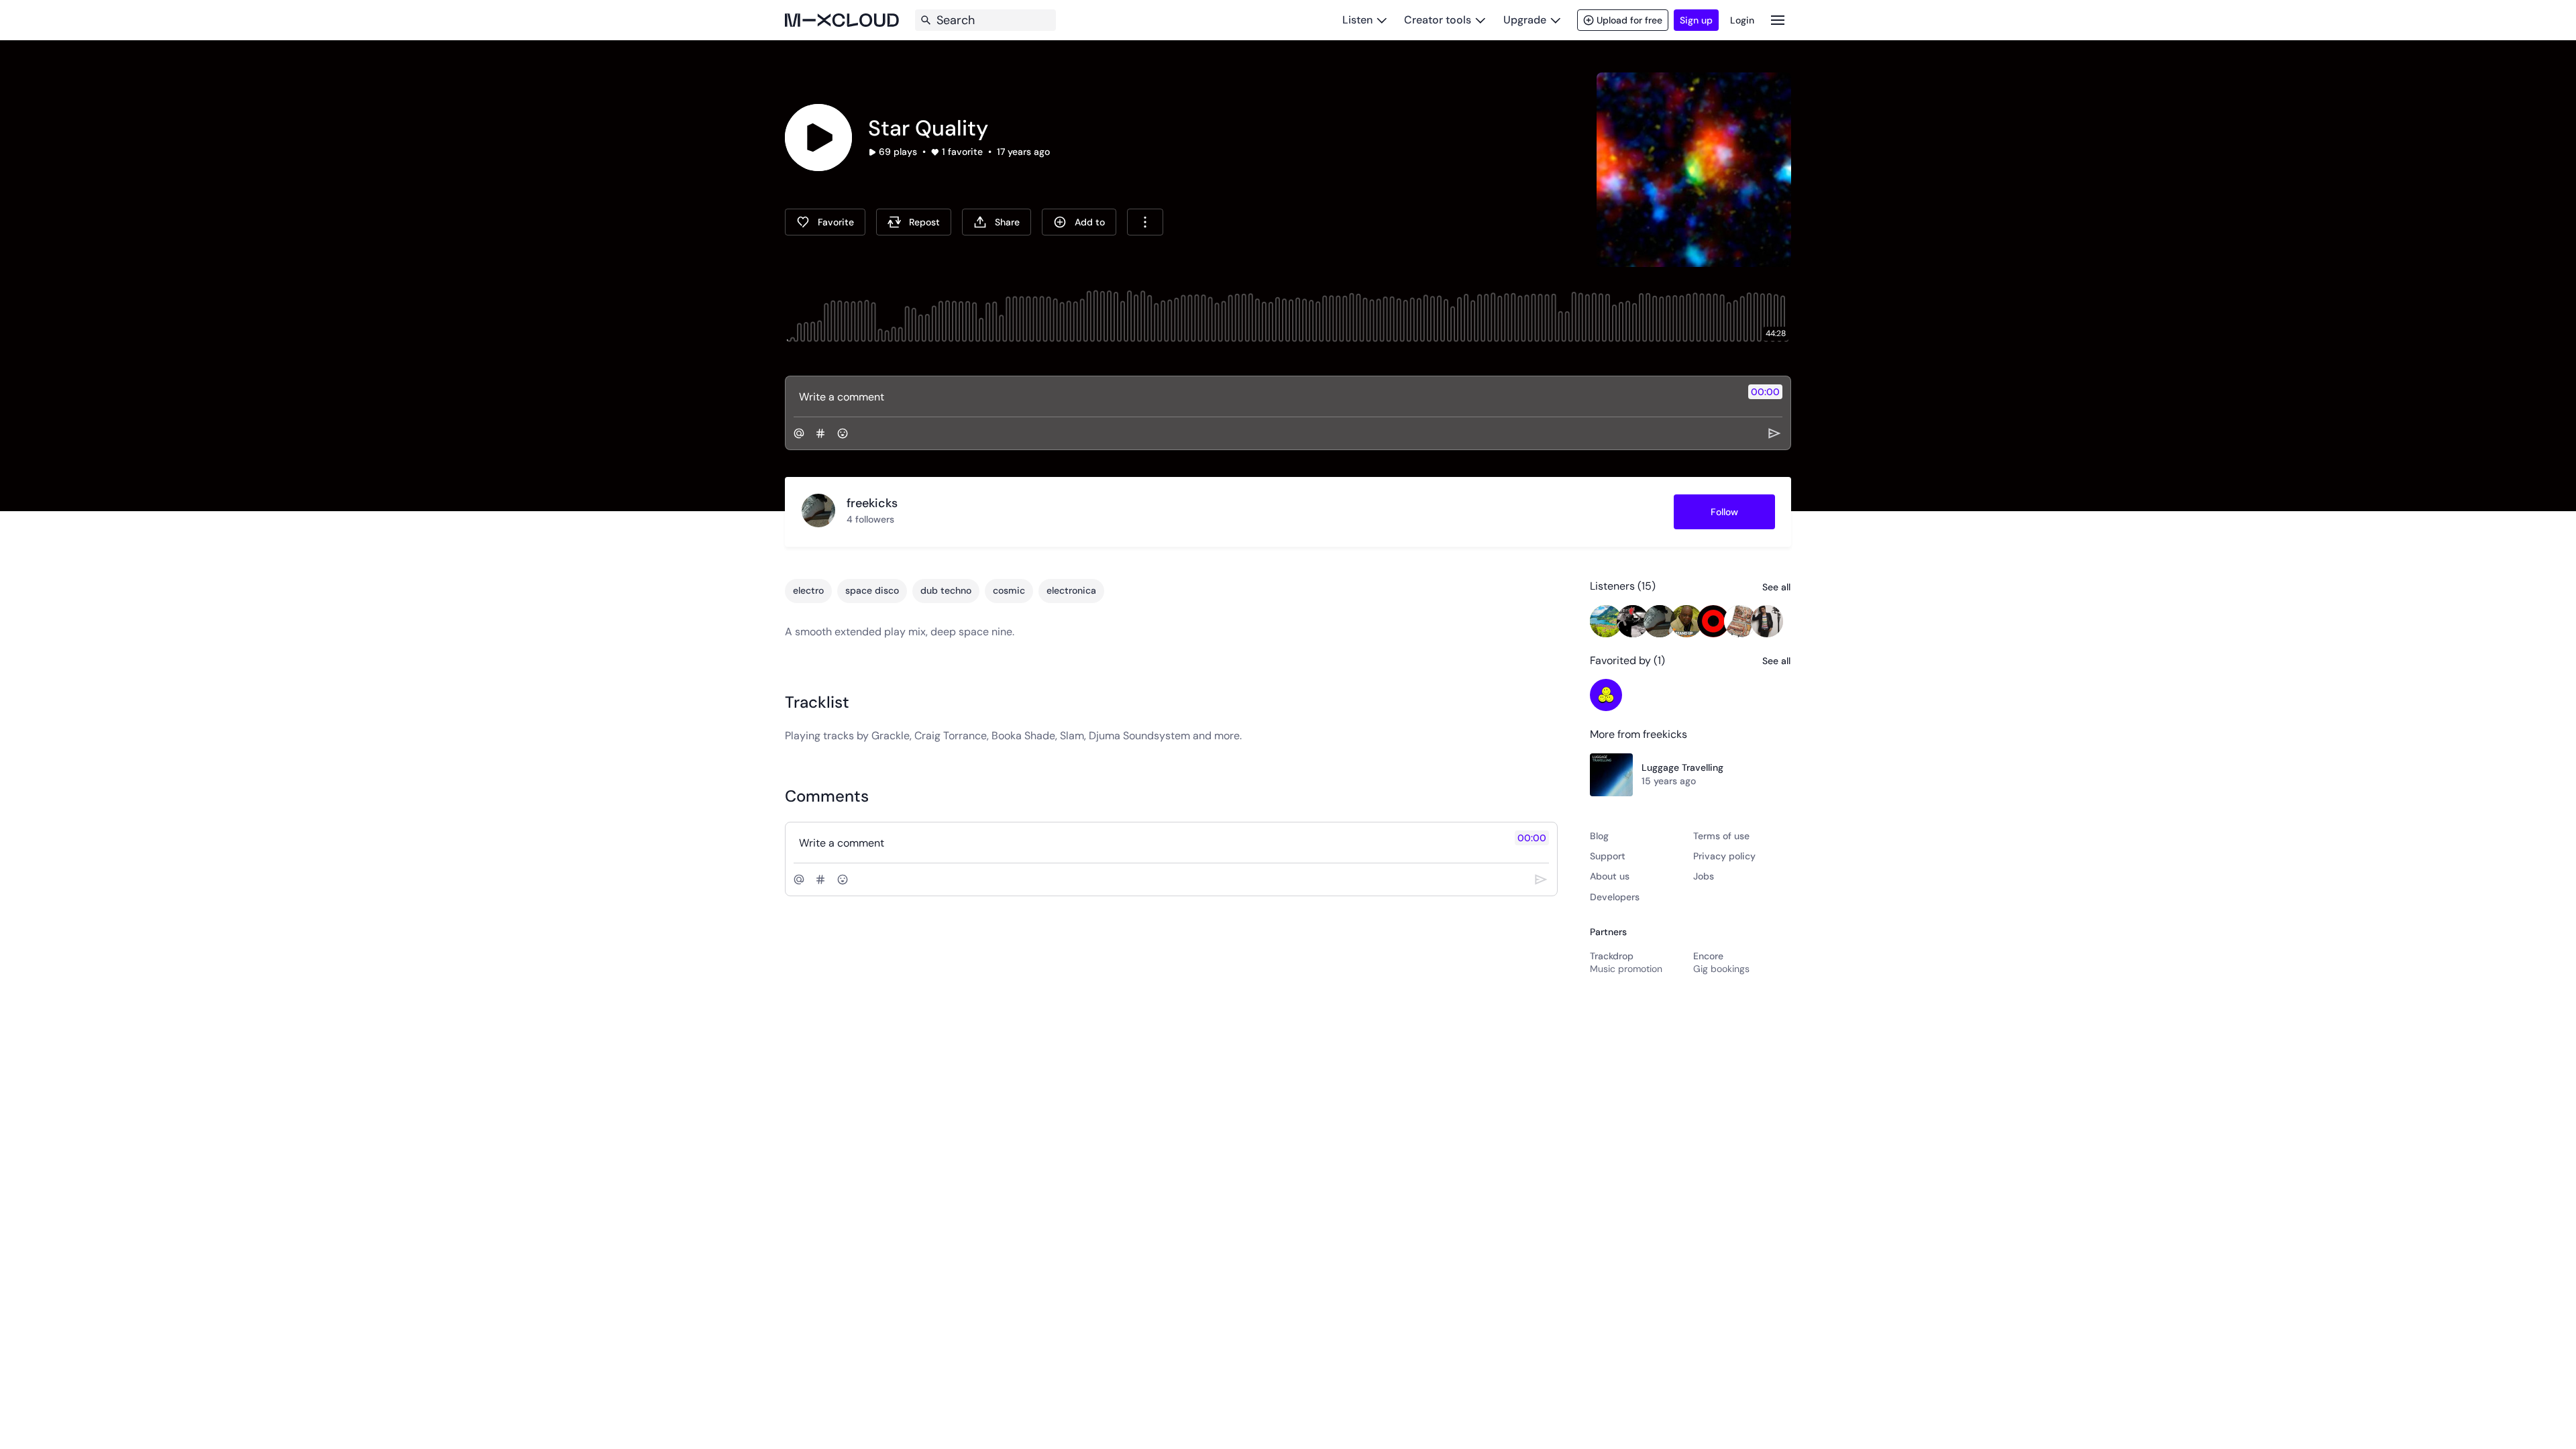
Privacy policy (1724, 856)
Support (1608, 856)
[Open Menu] (1778, 20)
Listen (1357, 20)
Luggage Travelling (1682, 767)
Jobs (1704, 876)
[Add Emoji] (843, 433)
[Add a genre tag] (820, 433)
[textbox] (1266, 396)
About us (1610, 876)
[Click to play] (818, 138)
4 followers (870, 519)
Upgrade (1525, 20)
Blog (1599, 836)
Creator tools (1438, 20)
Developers (1615, 897)
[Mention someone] (799, 433)
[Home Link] (842, 20)
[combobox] (1145, 222)
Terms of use (1721, 836)
